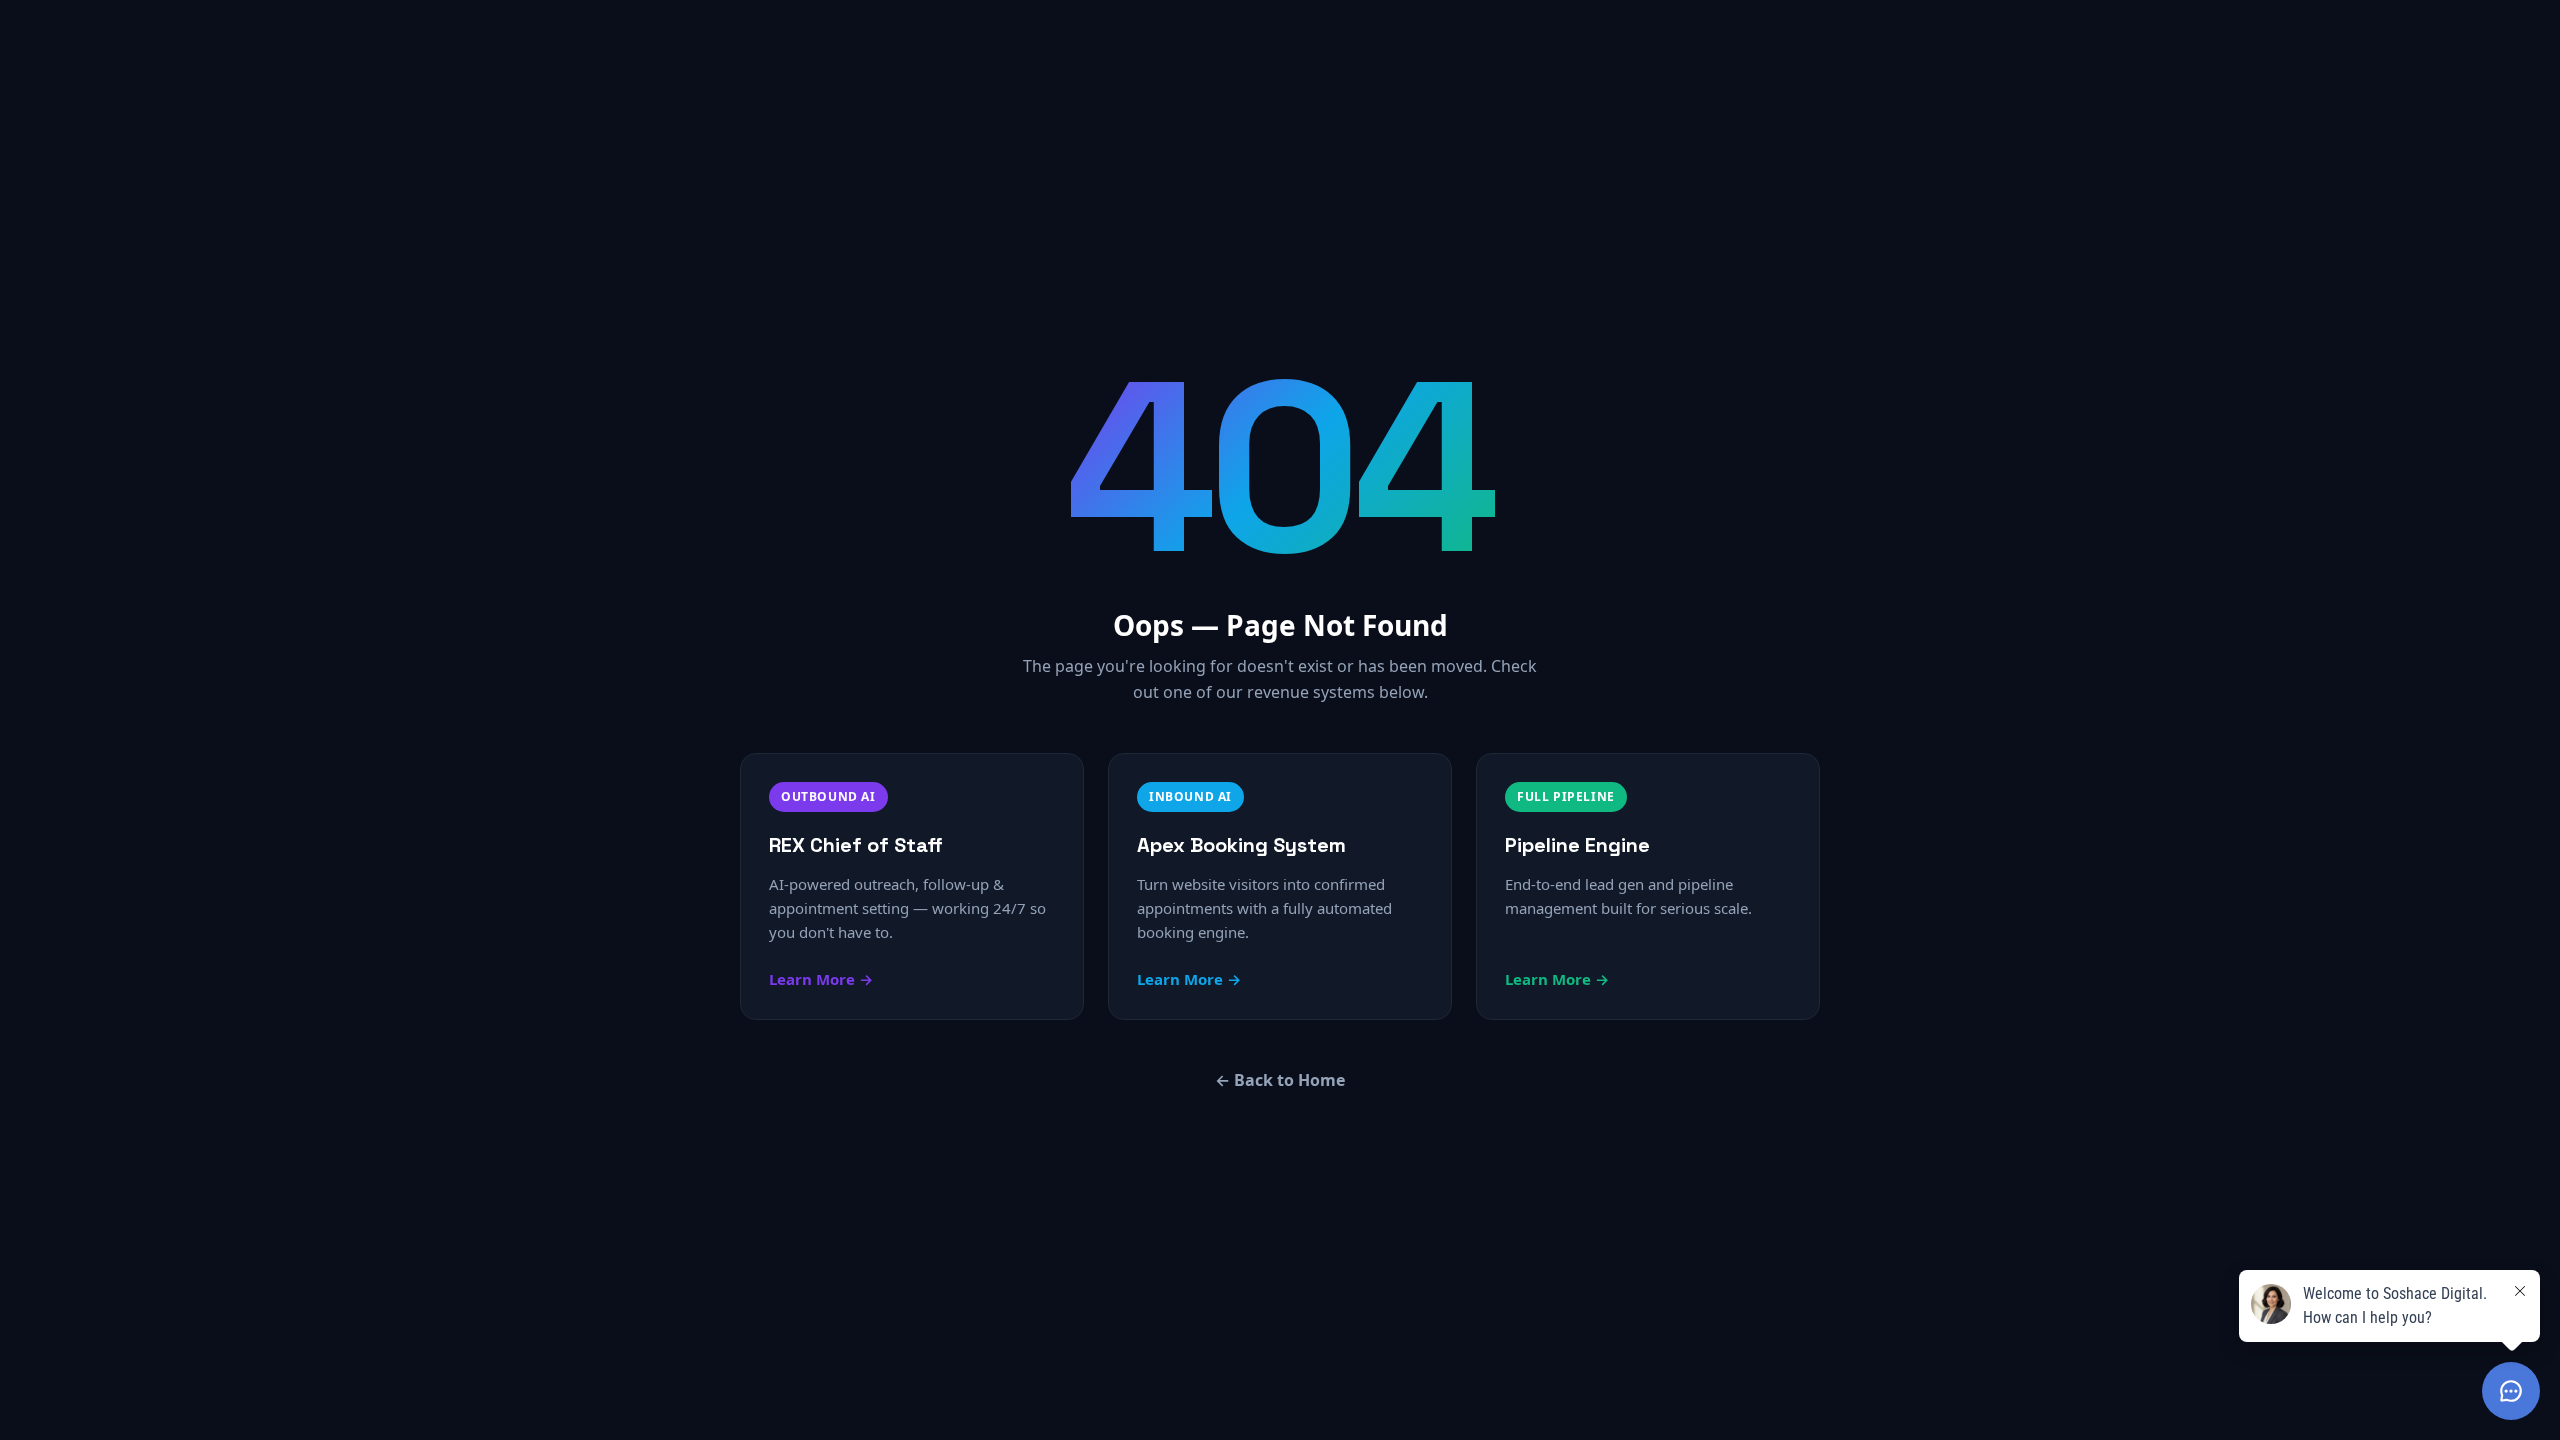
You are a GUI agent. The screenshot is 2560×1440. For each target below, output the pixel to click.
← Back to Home (1280, 1080)
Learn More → (821, 979)
